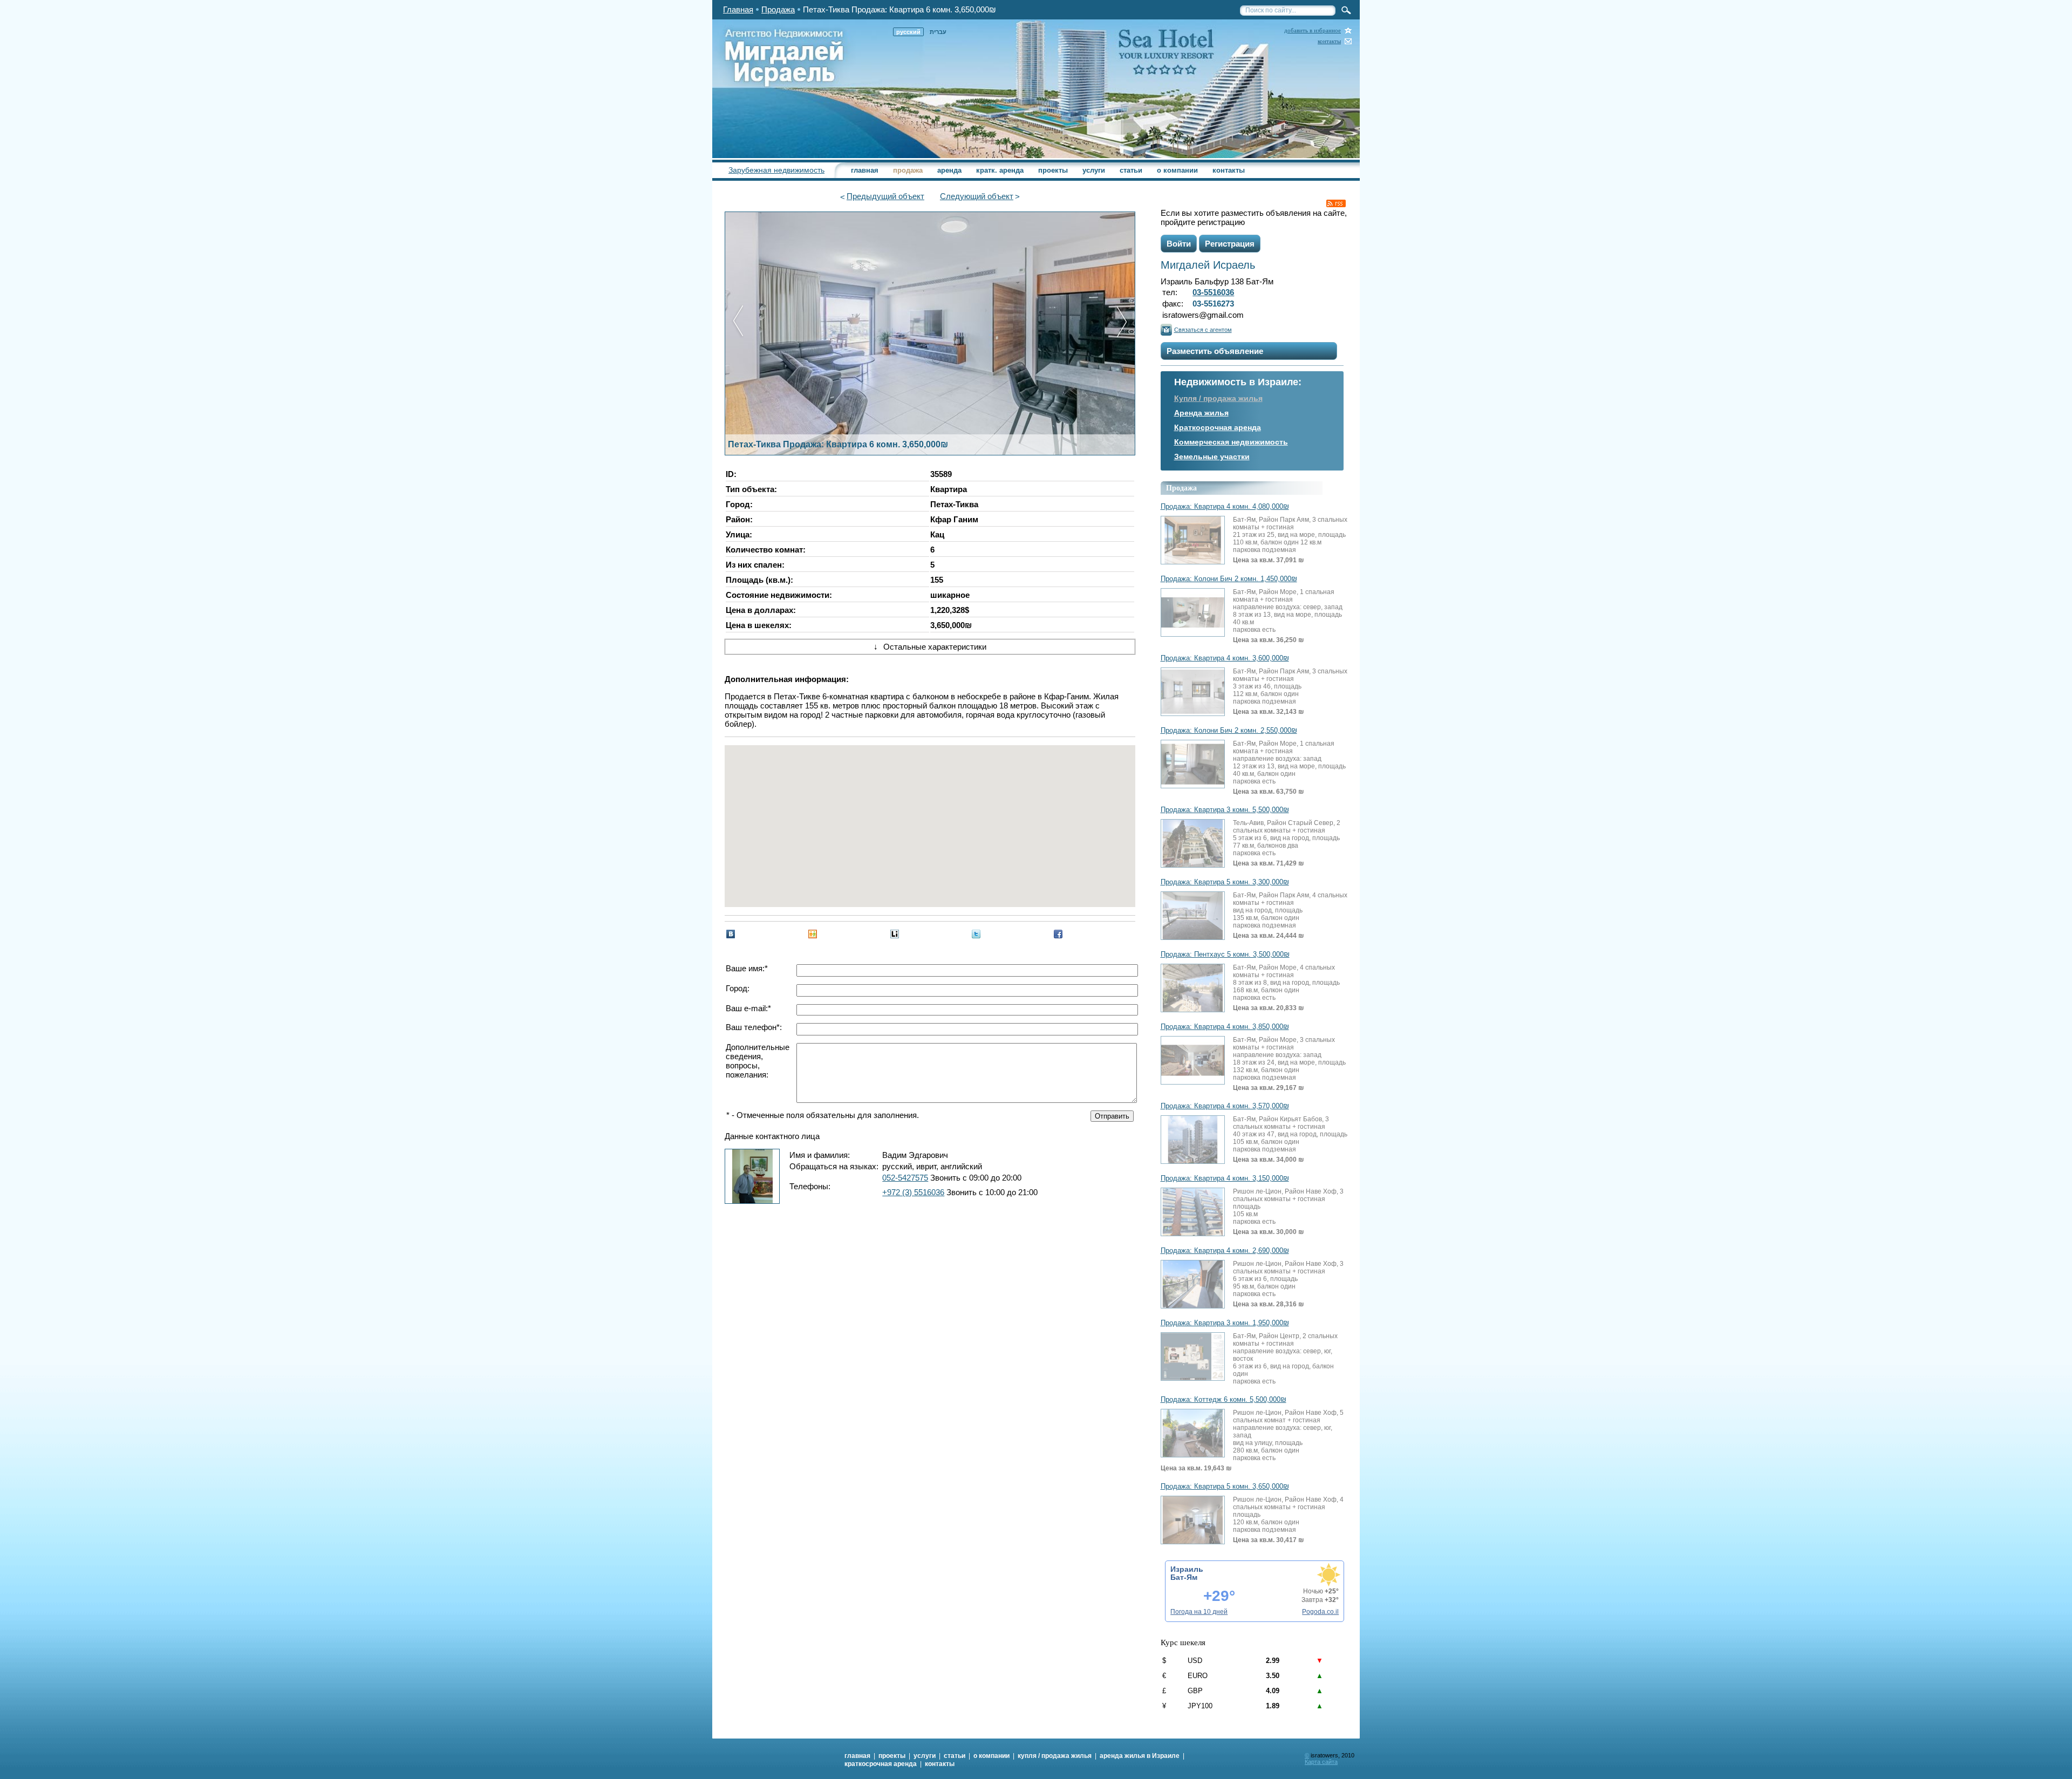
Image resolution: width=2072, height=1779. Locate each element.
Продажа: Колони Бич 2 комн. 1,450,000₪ (1229, 579)
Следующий (977, 196)
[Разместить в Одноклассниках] (813, 934)
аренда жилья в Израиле (1140, 1756)
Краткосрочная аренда (1218, 427)
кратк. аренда (1000, 170)
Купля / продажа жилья (1218, 398)
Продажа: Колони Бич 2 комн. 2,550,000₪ (1229, 731)
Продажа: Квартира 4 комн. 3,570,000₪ (1225, 1106)
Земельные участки (1212, 456)
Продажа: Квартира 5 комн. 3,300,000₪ (1225, 882)
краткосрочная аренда (881, 1764)
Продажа (778, 9)
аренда (949, 170)
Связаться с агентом (1203, 330)
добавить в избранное (1313, 30)
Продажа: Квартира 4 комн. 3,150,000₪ (1225, 1178)
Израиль (1187, 1569)
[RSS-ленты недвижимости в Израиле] (1336, 203)
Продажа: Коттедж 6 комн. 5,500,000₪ (1224, 1400)
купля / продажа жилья (1055, 1756)
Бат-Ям (1184, 1577)
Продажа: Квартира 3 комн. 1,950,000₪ (1225, 1323)
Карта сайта (1321, 1762)
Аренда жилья (1201, 413)
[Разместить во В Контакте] (731, 934)
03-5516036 (1213, 292)
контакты (1329, 41)
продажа (908, 170)
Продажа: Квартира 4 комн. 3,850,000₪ (1225, 1027)
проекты (1053, 170)
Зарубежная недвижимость (776, 170)
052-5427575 (905, 1178)
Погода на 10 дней (1199, 1612)
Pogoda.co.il (1320, 1612)
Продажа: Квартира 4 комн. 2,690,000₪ (1225, 1251)
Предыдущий (885, 196)
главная (865, 170)
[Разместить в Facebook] (1058, 934)
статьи (1131, 170)
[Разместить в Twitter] (976, 934)
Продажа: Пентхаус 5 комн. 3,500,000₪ (1225, 955)
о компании (1177, 170)
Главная (738, 9)
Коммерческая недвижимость (1231, 442)
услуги (1094, 170)
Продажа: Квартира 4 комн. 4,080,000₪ (1225, 507)
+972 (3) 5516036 (913, 1192)
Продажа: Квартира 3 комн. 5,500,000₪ (1225, 810)
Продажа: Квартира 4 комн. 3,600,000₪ (1225, 658)
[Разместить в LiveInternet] (895, 934)
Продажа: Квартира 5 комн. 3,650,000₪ (1225, 1487)
